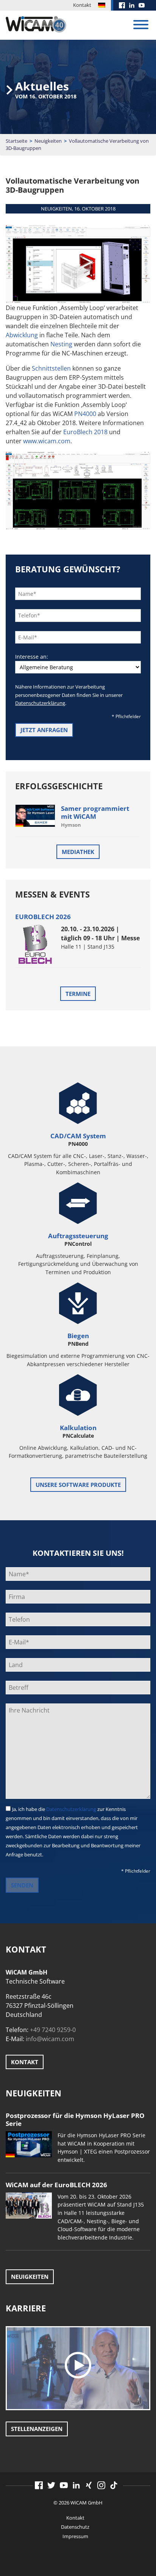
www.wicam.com (47, 441)
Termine (78, 994)
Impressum (75, 2536)
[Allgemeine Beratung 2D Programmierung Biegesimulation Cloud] (78, 667)
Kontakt (82, 5)
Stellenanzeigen (37, 2429)
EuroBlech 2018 (85, 432)
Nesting (61, 344)
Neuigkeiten (48, 141)
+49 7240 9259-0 (53, 2030)
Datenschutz (75, 2527)
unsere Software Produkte (78, 1485)
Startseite (16, 141)
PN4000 (85, 414)
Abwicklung (22, 335)
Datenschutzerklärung (40, 703)
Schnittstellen (51, 368)
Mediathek (78, 852)
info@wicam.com (50, 2039)
